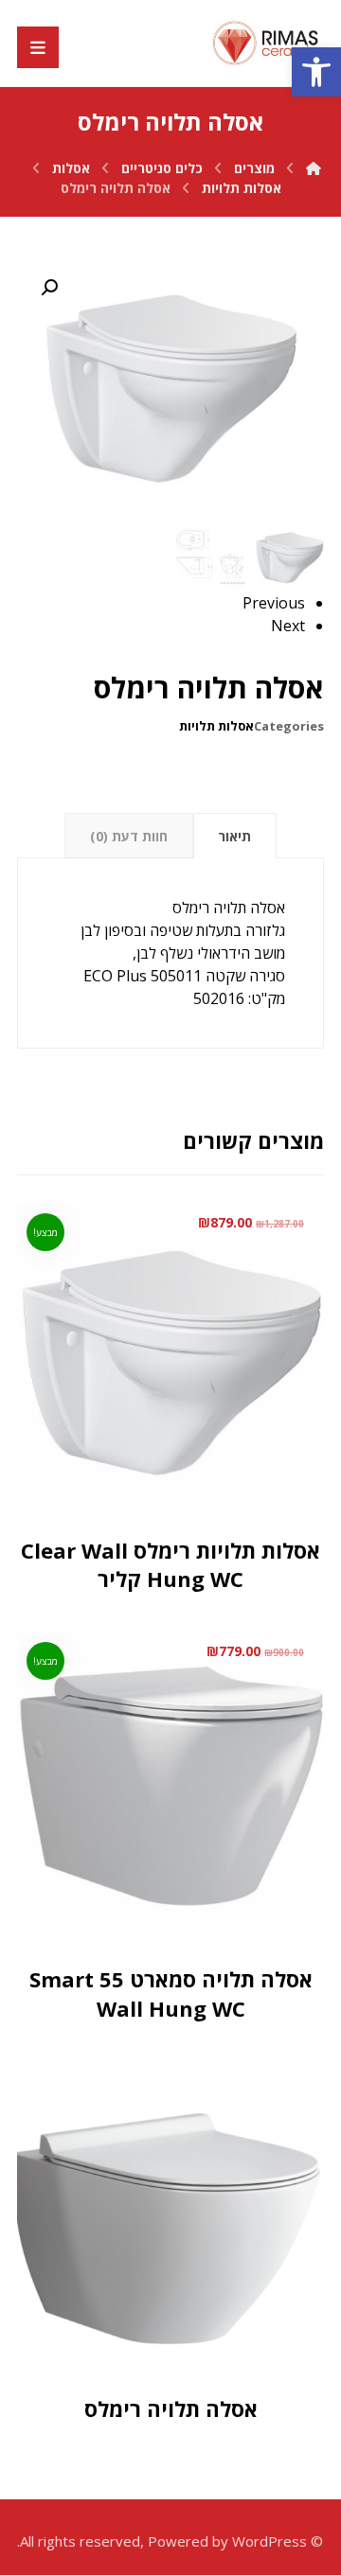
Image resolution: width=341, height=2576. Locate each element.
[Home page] (314, 168)
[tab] (235, 836)
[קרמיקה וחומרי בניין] (267, 43)
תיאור (234, 836)
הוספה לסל (149, 1491)
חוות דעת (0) (129, 836)
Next (288, 626)
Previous (274, 603)
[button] (316, 72)
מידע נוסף (146, 2320)
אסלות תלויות (216, 726)
